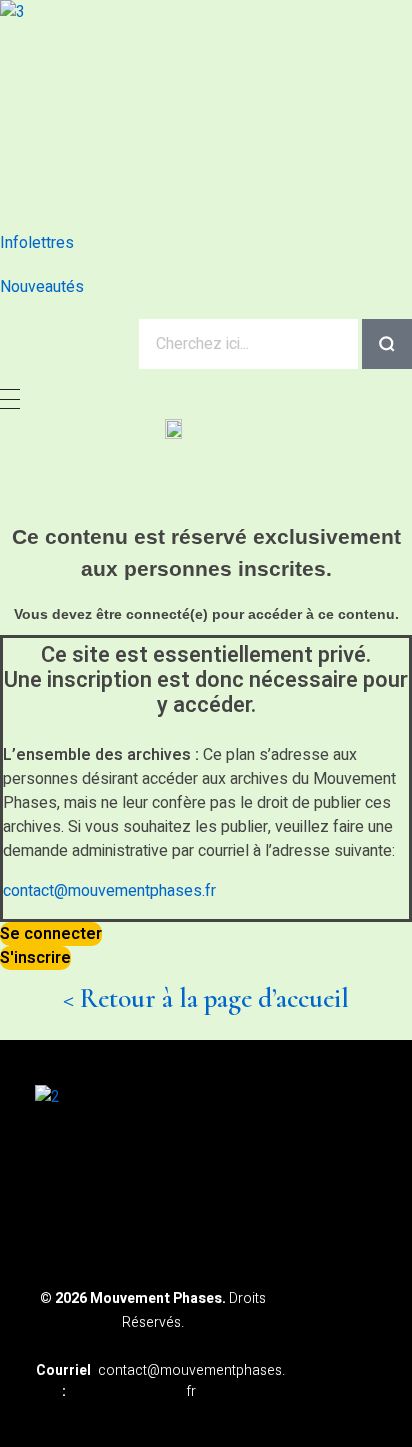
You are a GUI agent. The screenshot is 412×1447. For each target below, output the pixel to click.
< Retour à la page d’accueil (206, 998)
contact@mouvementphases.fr (109, 891)
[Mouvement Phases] (175, 105)
